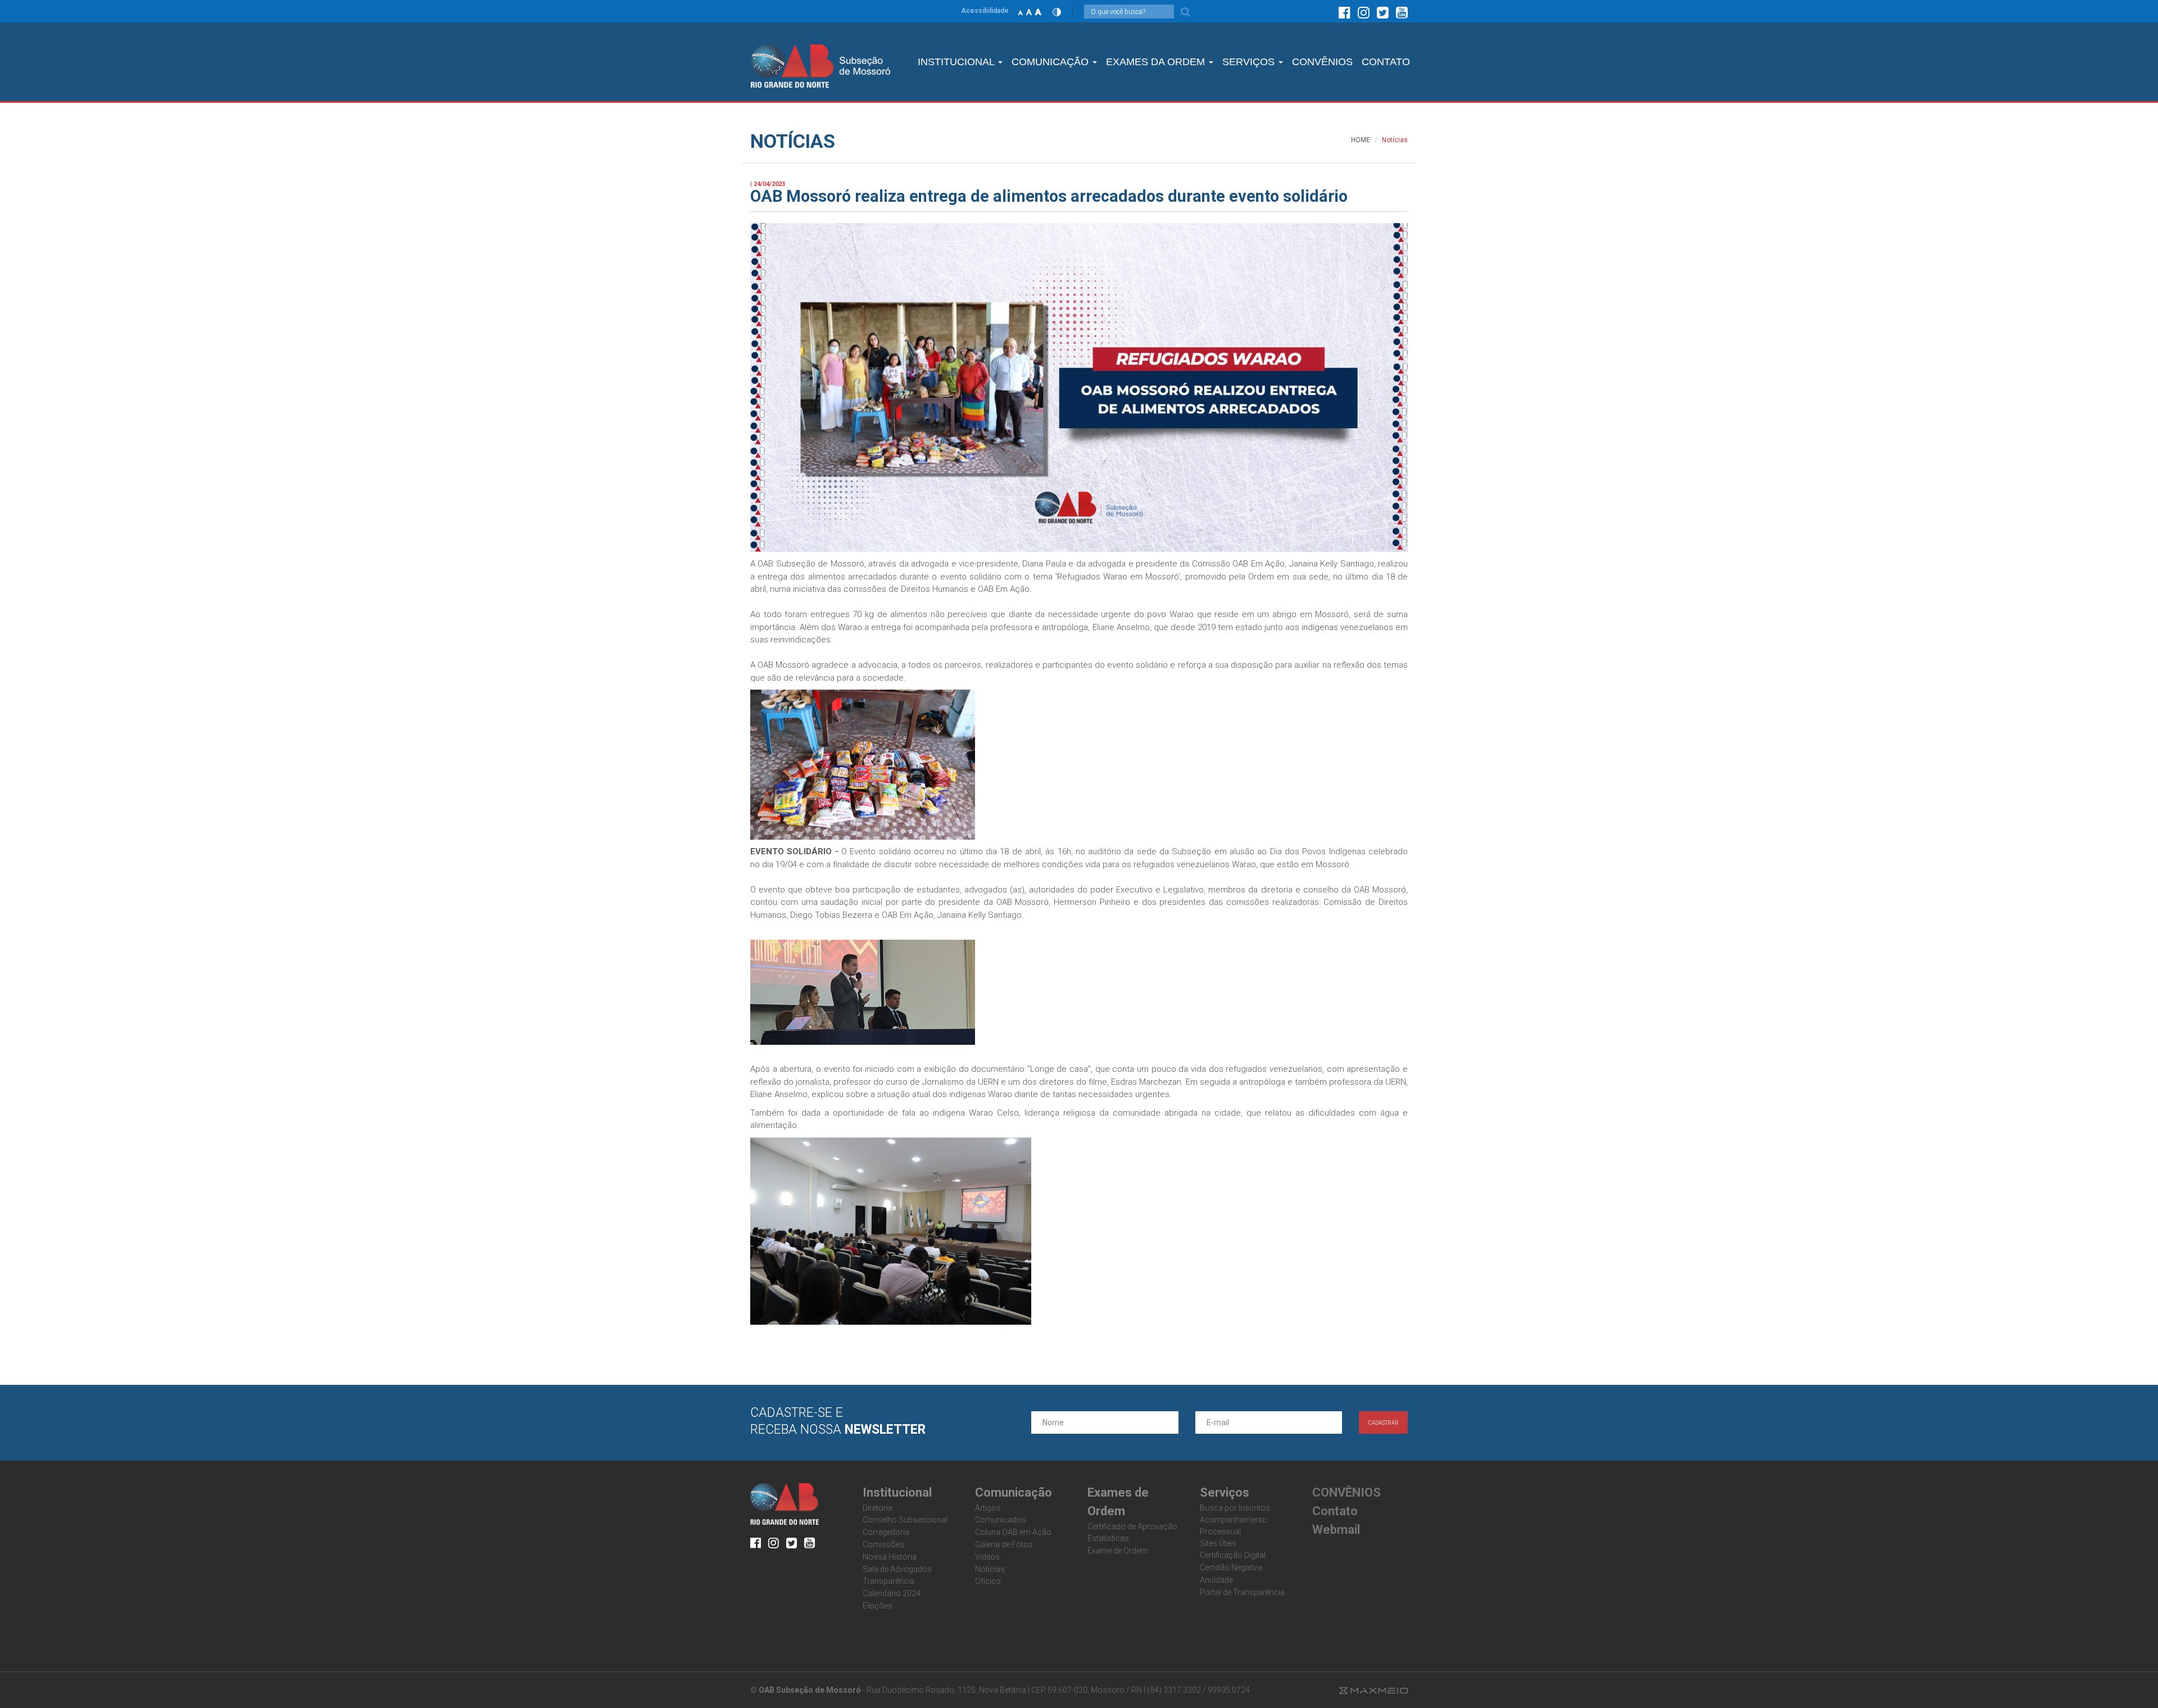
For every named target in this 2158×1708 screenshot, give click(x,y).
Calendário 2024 (892, 1593)
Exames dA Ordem (1157, 62)
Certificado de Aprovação (1132, 1526)
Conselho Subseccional (905, 1520)
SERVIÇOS (1250, 62)
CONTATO (1386, 62)
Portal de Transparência (1242, 1592)
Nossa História (890, 1557)
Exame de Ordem (1117, 1551)
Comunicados (1001, 1520)
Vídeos (987, 1557)
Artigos (988, 1508)
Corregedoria (886, 1532)
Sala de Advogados (897, 1569)
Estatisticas (1108, 1538)
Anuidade (1216, 1580)
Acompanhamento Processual (1234, 1526)
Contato (1335, 1511)
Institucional (957, 62)
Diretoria (878, 1508)
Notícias (990, 1569)
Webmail (1336, 1530)
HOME (1361, 140)
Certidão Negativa (1231, 1567)
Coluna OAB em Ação (1013, 1532)
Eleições (878, 1606)
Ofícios (988, 1581)
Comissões (883, 1544)
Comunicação (1051, 62)
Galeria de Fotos (1004, 1544)
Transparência (888, 1581)
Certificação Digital (1233, 1555)
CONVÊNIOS (1322, 62)
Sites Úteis (1218, 1543)
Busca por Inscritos (1235, 1508)
